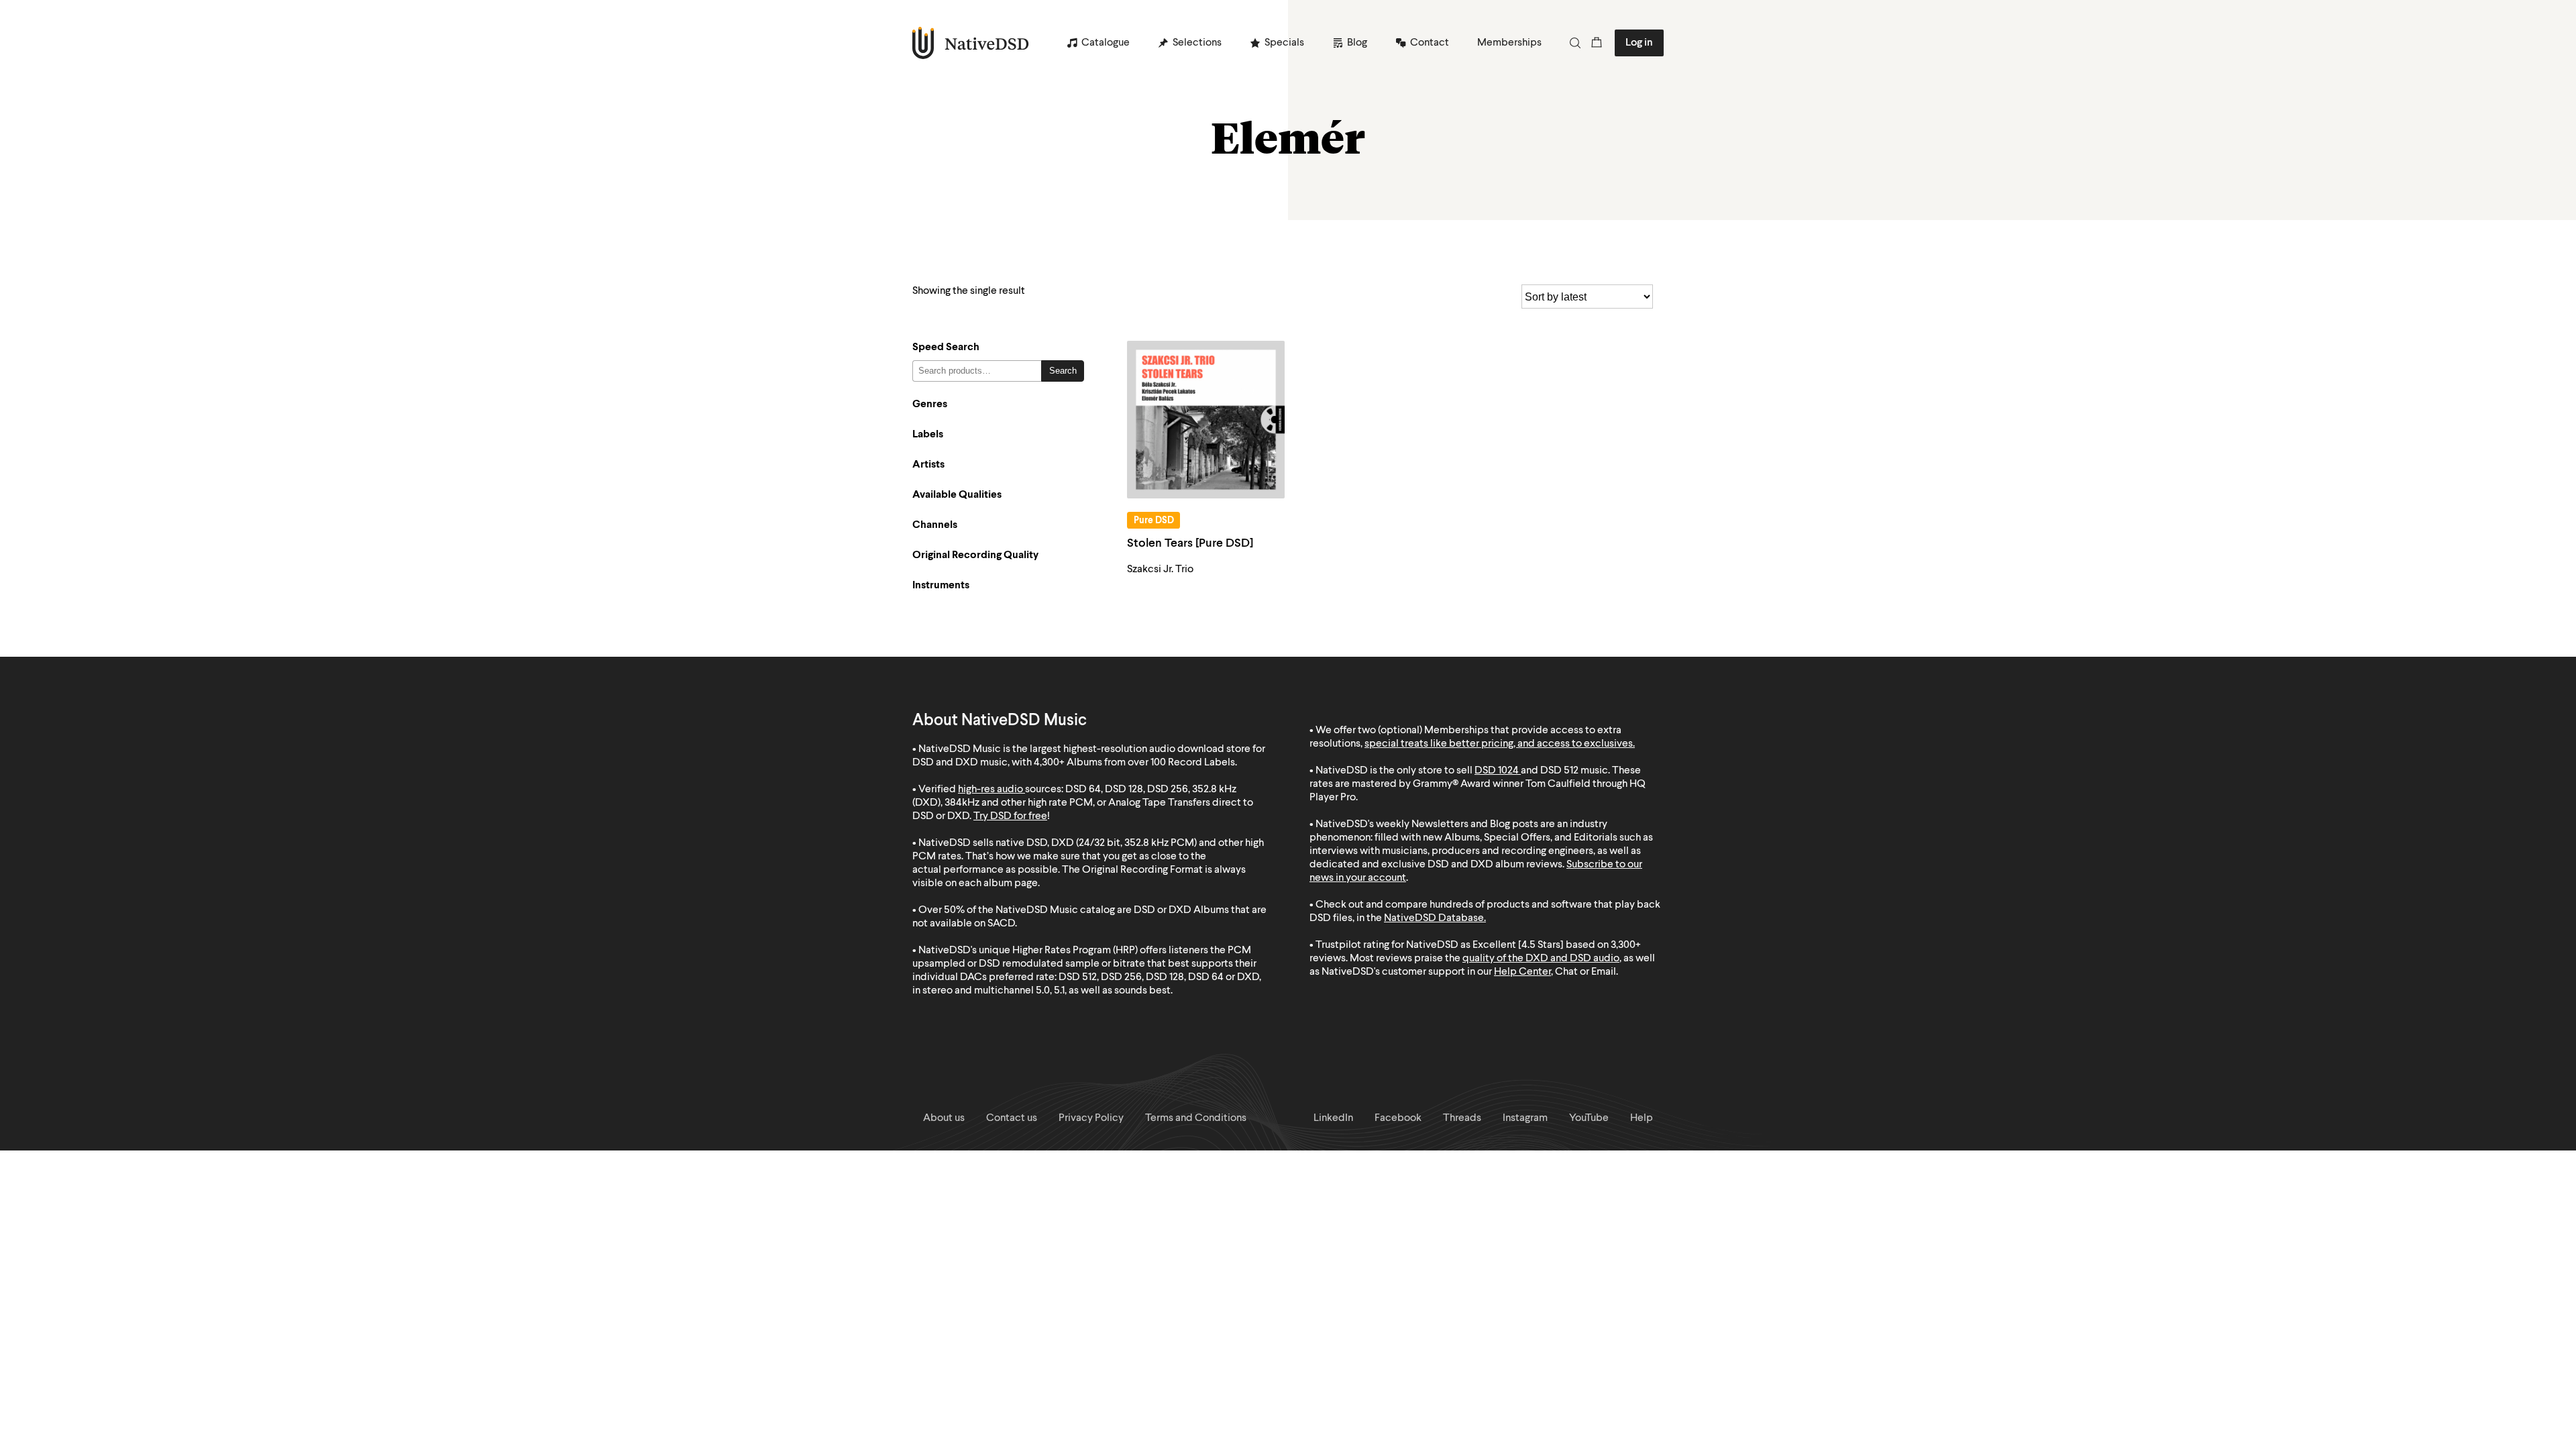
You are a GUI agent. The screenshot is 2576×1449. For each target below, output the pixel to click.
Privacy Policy (1091, 1118)
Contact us (1012, 1118)
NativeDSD (971, 43)
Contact (1430, 43)
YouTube (1589, 1118)
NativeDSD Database (1434, 918)
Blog (1357, 43)
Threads (1462, 1118)
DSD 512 (1559, 771)
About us (944, 1118)
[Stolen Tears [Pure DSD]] (1206, 420)
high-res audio (990, 790)
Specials (1284, 43)
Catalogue (1106, 43)
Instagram (1525, 1118)
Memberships (1509, 43)
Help (1642, 1118)
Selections (1197, 43)
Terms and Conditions (1196, 1118)
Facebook (1398, 1118)
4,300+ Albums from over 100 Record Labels (1134, 763)
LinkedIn (1333, 1118)
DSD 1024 (1497, 771)
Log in (1639, 43)
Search (1063, 371)
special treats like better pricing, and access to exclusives (1499, 744)
